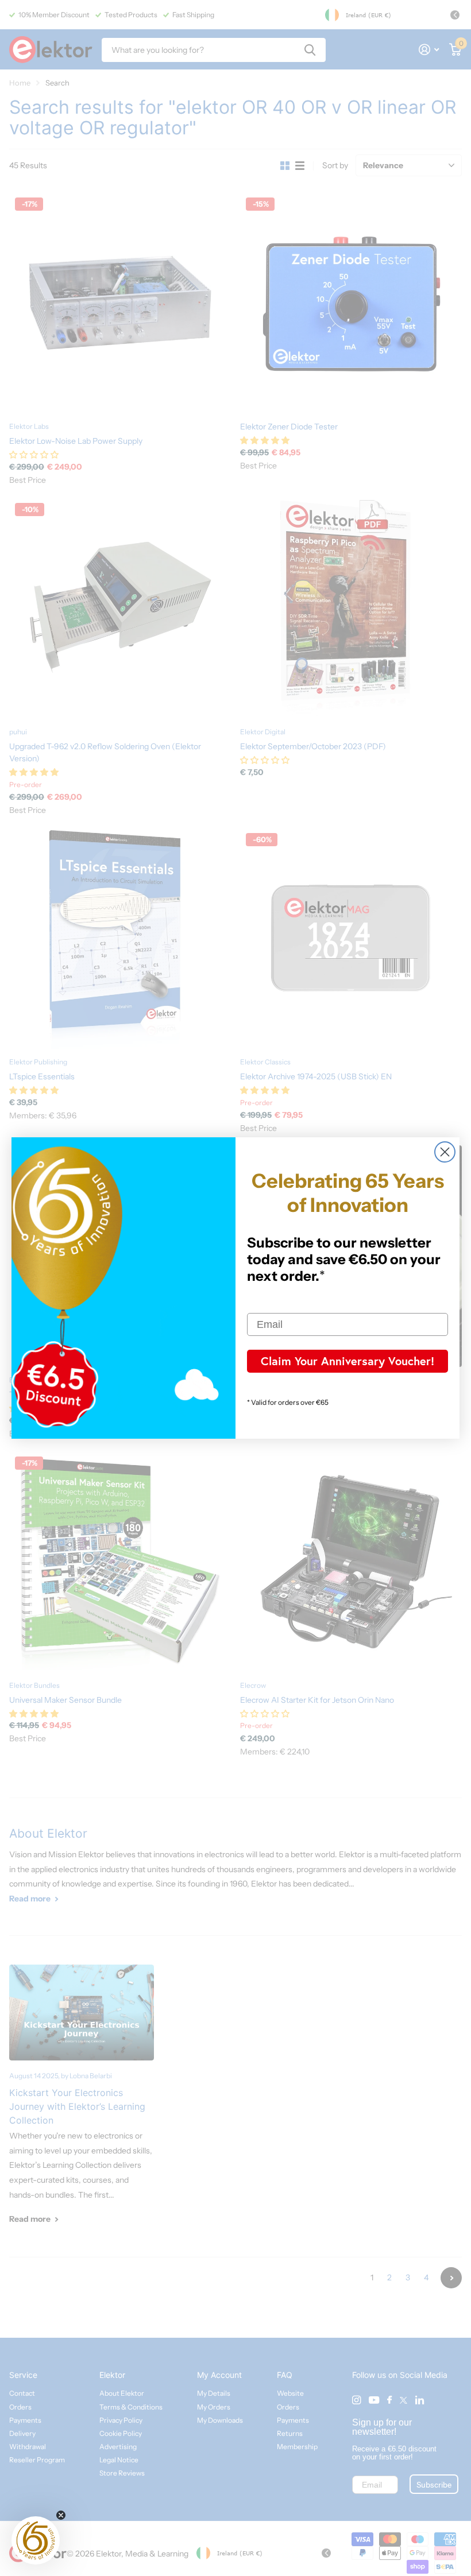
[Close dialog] (445, 1152)
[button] (36, 2540)
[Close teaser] (61, 2515)
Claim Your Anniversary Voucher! (348, 1361)
